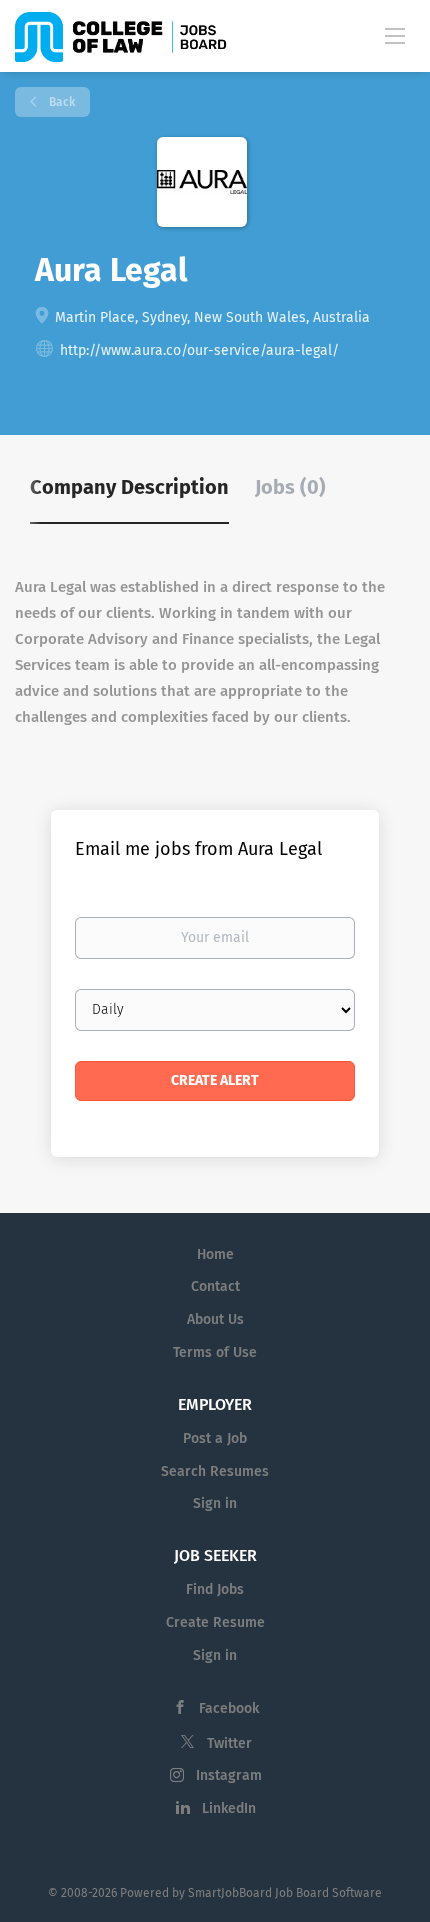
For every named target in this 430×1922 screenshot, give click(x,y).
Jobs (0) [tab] (290, 487)
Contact (215, 1286)
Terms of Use (215, 1352)
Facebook (229, 1708)
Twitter (229, 1743)
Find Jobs (215, 1589)
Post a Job (215, 1438)
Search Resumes (215, 1471)
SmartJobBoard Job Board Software (285, 1893)
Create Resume (215, 1622)
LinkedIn (229, 1808)
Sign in (215, 1503)
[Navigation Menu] (395, 35)
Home (215, 1254)
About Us (215, 1319)
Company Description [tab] (129, 487)
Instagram (229, 1775)
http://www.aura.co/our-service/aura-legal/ (199, 350)
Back (60, 102)
